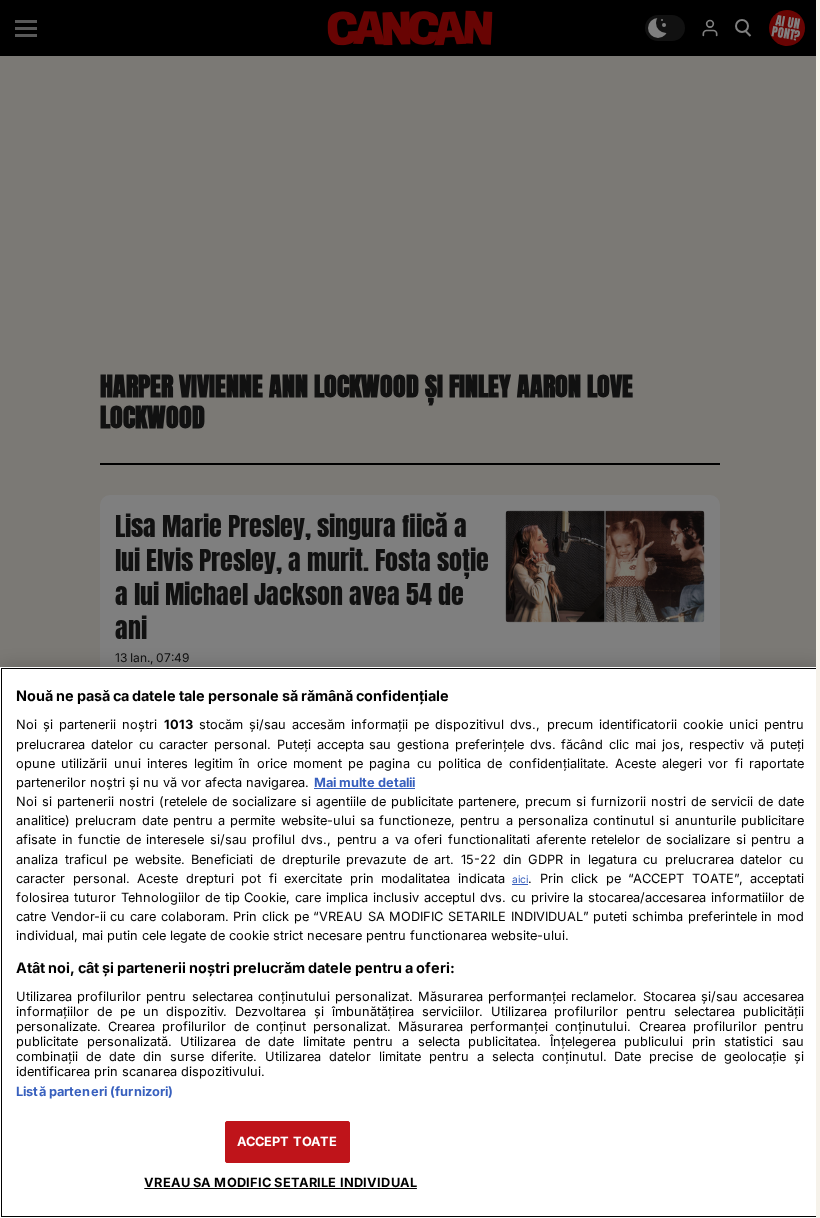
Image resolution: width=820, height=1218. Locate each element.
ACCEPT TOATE (287, 1141)
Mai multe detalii (364, 782)
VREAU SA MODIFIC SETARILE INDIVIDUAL (280, 1182)
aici (520, 879)
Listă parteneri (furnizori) (94, 1091)
